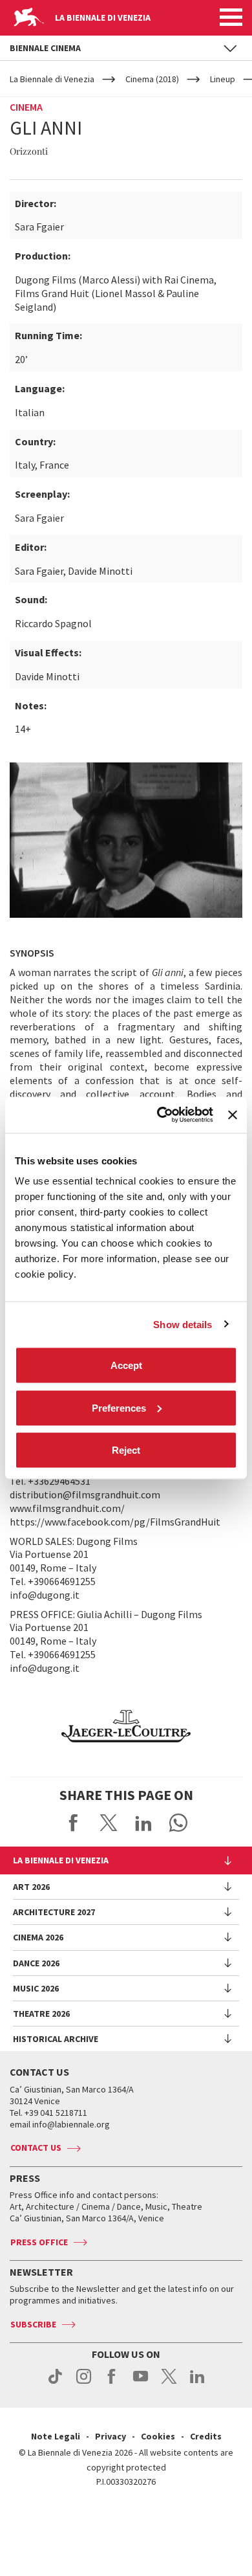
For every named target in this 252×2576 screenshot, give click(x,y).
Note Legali (56, 2436)
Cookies (158, 2436)
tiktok (55, 2383)
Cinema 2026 (38, 1937)
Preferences (119, 1407)
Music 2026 (36, 1988)
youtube (141, 2383)
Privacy (110, 2436)
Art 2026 (31, 1887)
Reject (126, 1450)
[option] (126, 1726)
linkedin (197, 2383)
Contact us (36, 2148)
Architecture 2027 (54, 1912)
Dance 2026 (36, 1963)
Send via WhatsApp (178, 1823)
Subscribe (33, 2324)
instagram (84, 2383)
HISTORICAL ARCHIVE (56, 2039)
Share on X (109, 1823)
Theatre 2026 (41, 2014)
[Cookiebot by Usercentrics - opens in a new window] (160, 1115)
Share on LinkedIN (143, 1823)
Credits (206, 2436)
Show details (183, 1324)
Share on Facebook (74, 1823)
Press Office (39, 2242)
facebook (112, 2383)
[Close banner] (233, 1115)
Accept (126, 1365)
